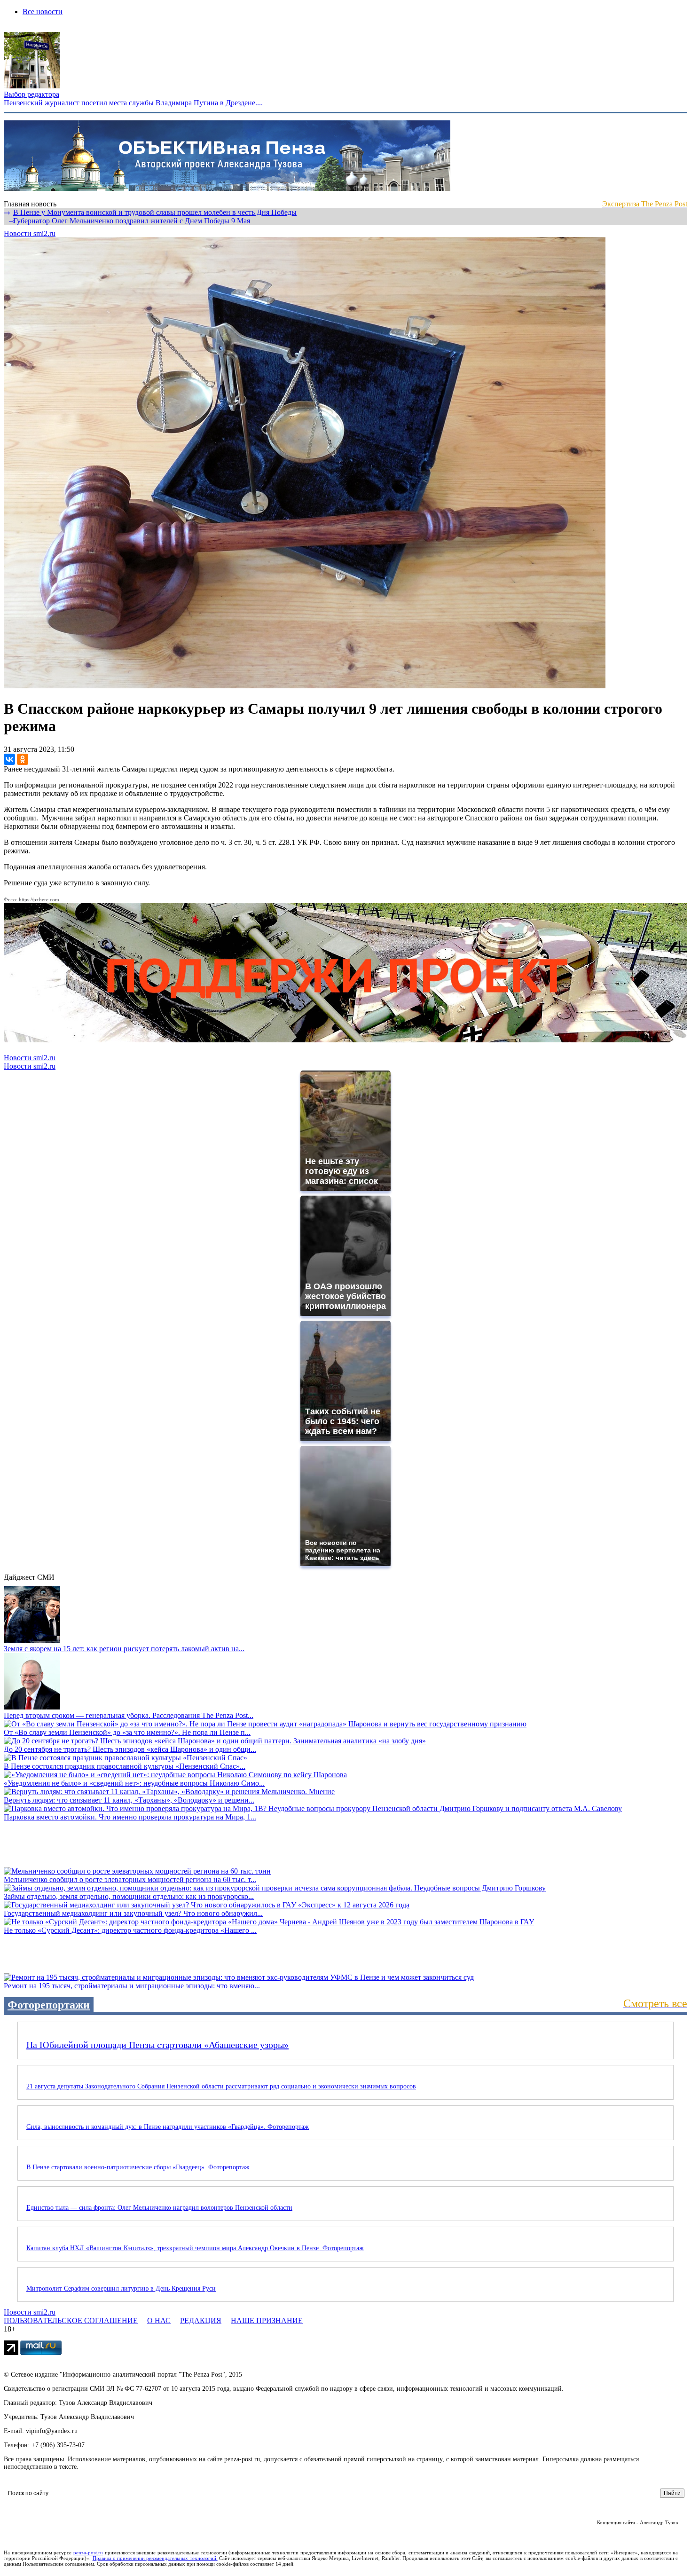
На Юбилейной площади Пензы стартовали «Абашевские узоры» (157, 2045)
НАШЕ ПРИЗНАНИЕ (267, 2320)
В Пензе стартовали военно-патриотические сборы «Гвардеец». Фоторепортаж (138, 2167)
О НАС (159, 2320)
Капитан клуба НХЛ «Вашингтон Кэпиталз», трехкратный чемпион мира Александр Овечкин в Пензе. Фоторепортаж (195, 2248)
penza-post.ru (88, 2552)
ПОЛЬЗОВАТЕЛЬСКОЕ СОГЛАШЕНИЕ (71, 2320)
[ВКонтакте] (9, 759)
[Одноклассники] (23, 759)
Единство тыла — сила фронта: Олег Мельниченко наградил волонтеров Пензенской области (159, 2208)
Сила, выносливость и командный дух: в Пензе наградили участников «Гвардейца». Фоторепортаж (168, 2127)
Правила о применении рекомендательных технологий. (155, 2558)
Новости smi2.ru (30, 233)
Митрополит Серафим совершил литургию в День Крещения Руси (121, 2288)
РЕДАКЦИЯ (201, 2320)
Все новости (43, 12)
